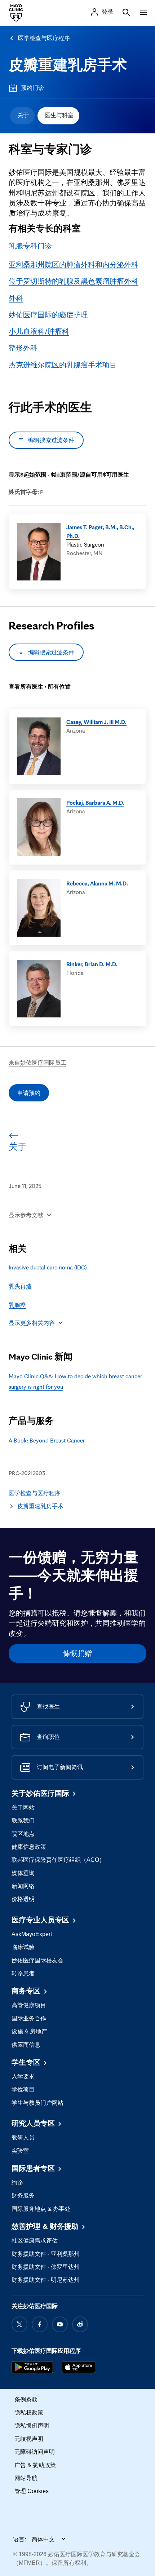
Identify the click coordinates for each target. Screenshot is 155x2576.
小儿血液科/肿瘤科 (39, 331)
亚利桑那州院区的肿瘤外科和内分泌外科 (74, 265)
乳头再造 (20, 1286)
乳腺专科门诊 (30, 246)
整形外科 (23, 348)
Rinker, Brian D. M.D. (92, 964)
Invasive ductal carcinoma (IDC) (48, 1267)
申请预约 (29, 1093)
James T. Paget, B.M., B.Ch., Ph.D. (100, 531)
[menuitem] (22, 116)
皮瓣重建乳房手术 (68, 65)
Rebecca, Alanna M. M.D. (97, 883)
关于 (23, 115)
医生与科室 (59, 115)
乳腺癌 (17, 1305)
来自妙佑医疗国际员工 (37, 1062)
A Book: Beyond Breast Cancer (47, 1440)
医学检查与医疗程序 (44, 38)
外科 (16, 298)
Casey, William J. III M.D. (96, 722)
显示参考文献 (26, 1215)
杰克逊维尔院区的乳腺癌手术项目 (63, 365)
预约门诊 (32, 88)
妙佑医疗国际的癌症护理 (48, 315)
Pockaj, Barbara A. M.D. (95, 803)
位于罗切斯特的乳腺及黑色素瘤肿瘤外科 (74, 281)
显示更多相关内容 (32, 1323)
